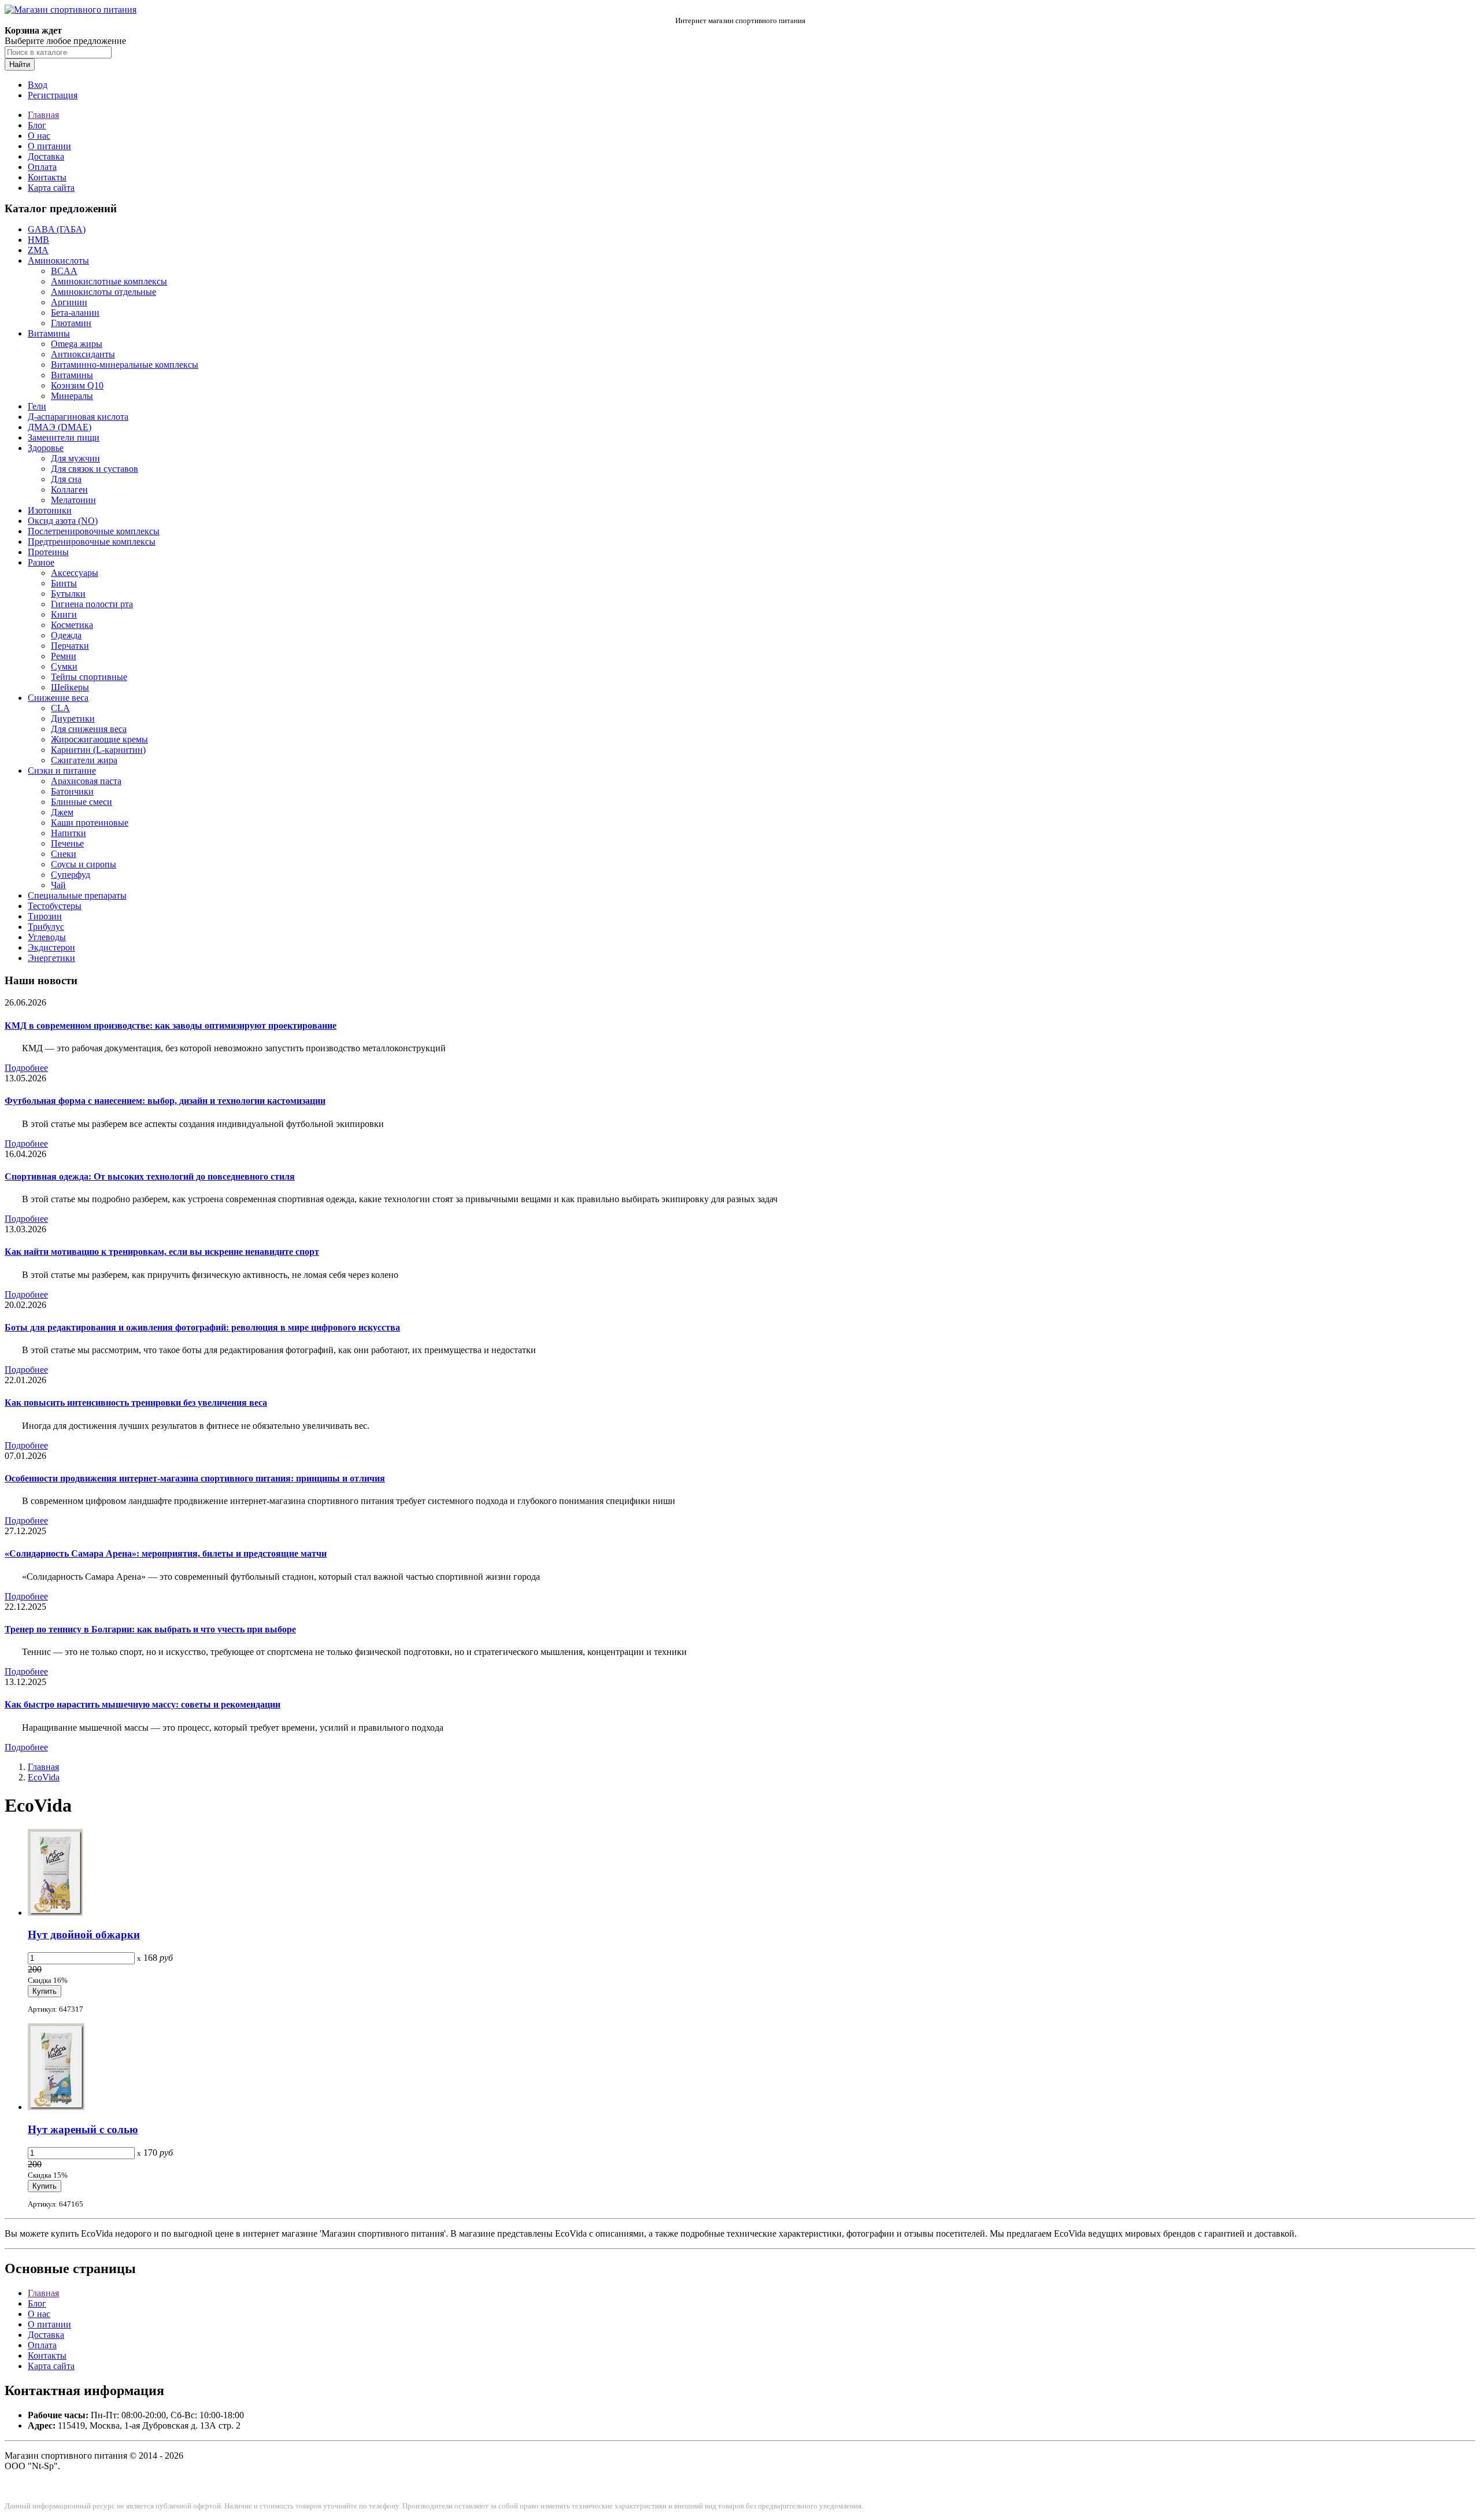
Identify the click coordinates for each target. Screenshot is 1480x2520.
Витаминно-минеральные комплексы (125, 365)
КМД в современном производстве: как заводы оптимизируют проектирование (171, 1026)
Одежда (66, 635)
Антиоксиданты (83, 354)
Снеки (64, 854)
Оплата (42, 167)
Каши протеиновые (90, 823)
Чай (58, 885)
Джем (62, 812)
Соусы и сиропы (84, 864)
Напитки (69, 833)
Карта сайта (51, 188)
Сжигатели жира (84, 760)
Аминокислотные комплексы (109, 281)
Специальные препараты (77, 895)
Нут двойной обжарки (84, 1935)
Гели (37, 406)
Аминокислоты (58, 261)
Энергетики (51, 958)
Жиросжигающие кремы (99, 739)
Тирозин (45, 916)
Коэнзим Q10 (77, 385)
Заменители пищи (64, 437)
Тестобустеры (55, 906)
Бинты (64, 583)
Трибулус (46, 927)
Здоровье (46, 448)
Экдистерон (51, 947)
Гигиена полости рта (92, 604)
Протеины (48, 552)
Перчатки (70, 646)
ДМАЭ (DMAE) (60, 427)
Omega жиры (77, 344)
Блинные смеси (82, 802)
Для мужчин (75, 458)
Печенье (67, 843)
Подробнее (26, 1068)
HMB (38, 240)
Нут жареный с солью (83, 2129)
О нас (39, 136)
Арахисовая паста (86, 781)
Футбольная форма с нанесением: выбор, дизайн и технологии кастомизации (165, 1101)
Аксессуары (75, 573)
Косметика (72, 625)
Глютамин (71, 323)
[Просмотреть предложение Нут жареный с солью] (56, 2107)
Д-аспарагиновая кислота (78, 417)
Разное (41, 562)
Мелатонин (73, 500)
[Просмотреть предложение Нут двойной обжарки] (55, 1913)
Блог (37, 125)
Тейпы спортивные (89, 677)
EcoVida (44, 1777)
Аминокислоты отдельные (103, 292)
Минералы (72, 396)
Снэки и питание (62, 771)
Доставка (46, 156)
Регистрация (53, 95)
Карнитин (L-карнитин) (98, 750)
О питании (49, 146)
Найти (20, 64)
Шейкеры (70, 687)
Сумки (64, 666)
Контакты (47, 177)
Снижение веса (58, 698)
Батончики (72, 791)
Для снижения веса (89, 729)
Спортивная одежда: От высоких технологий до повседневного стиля (150, 1176)
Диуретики (73, 718)
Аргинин (69, 302)
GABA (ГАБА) (57, 229)
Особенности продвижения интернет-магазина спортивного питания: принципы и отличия (195, 1478)
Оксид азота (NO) (63, 521)
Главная (43, 115)
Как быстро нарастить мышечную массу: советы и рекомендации (143, 1704)
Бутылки (68, 594)
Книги (64, 614)
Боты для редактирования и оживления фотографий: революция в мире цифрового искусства (202, 1327)
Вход (38, 85)
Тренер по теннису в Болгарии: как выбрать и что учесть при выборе (150, 1629)
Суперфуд (71, 875)
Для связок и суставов (95, 469)
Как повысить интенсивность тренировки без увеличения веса (136, 1403)
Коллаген (69, 489)
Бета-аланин (75, 313)
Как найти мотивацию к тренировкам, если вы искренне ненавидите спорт (162, 1252)
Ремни (64, 656)
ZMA (38, 250)
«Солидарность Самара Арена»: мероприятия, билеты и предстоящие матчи (166, 1553)
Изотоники (50, 510)
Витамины (49, 333)
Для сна (66, 479)
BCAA (64, 271)
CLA (60, 708)
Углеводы (47, 937)
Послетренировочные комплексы (94, 531)
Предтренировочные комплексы (92, 542)
